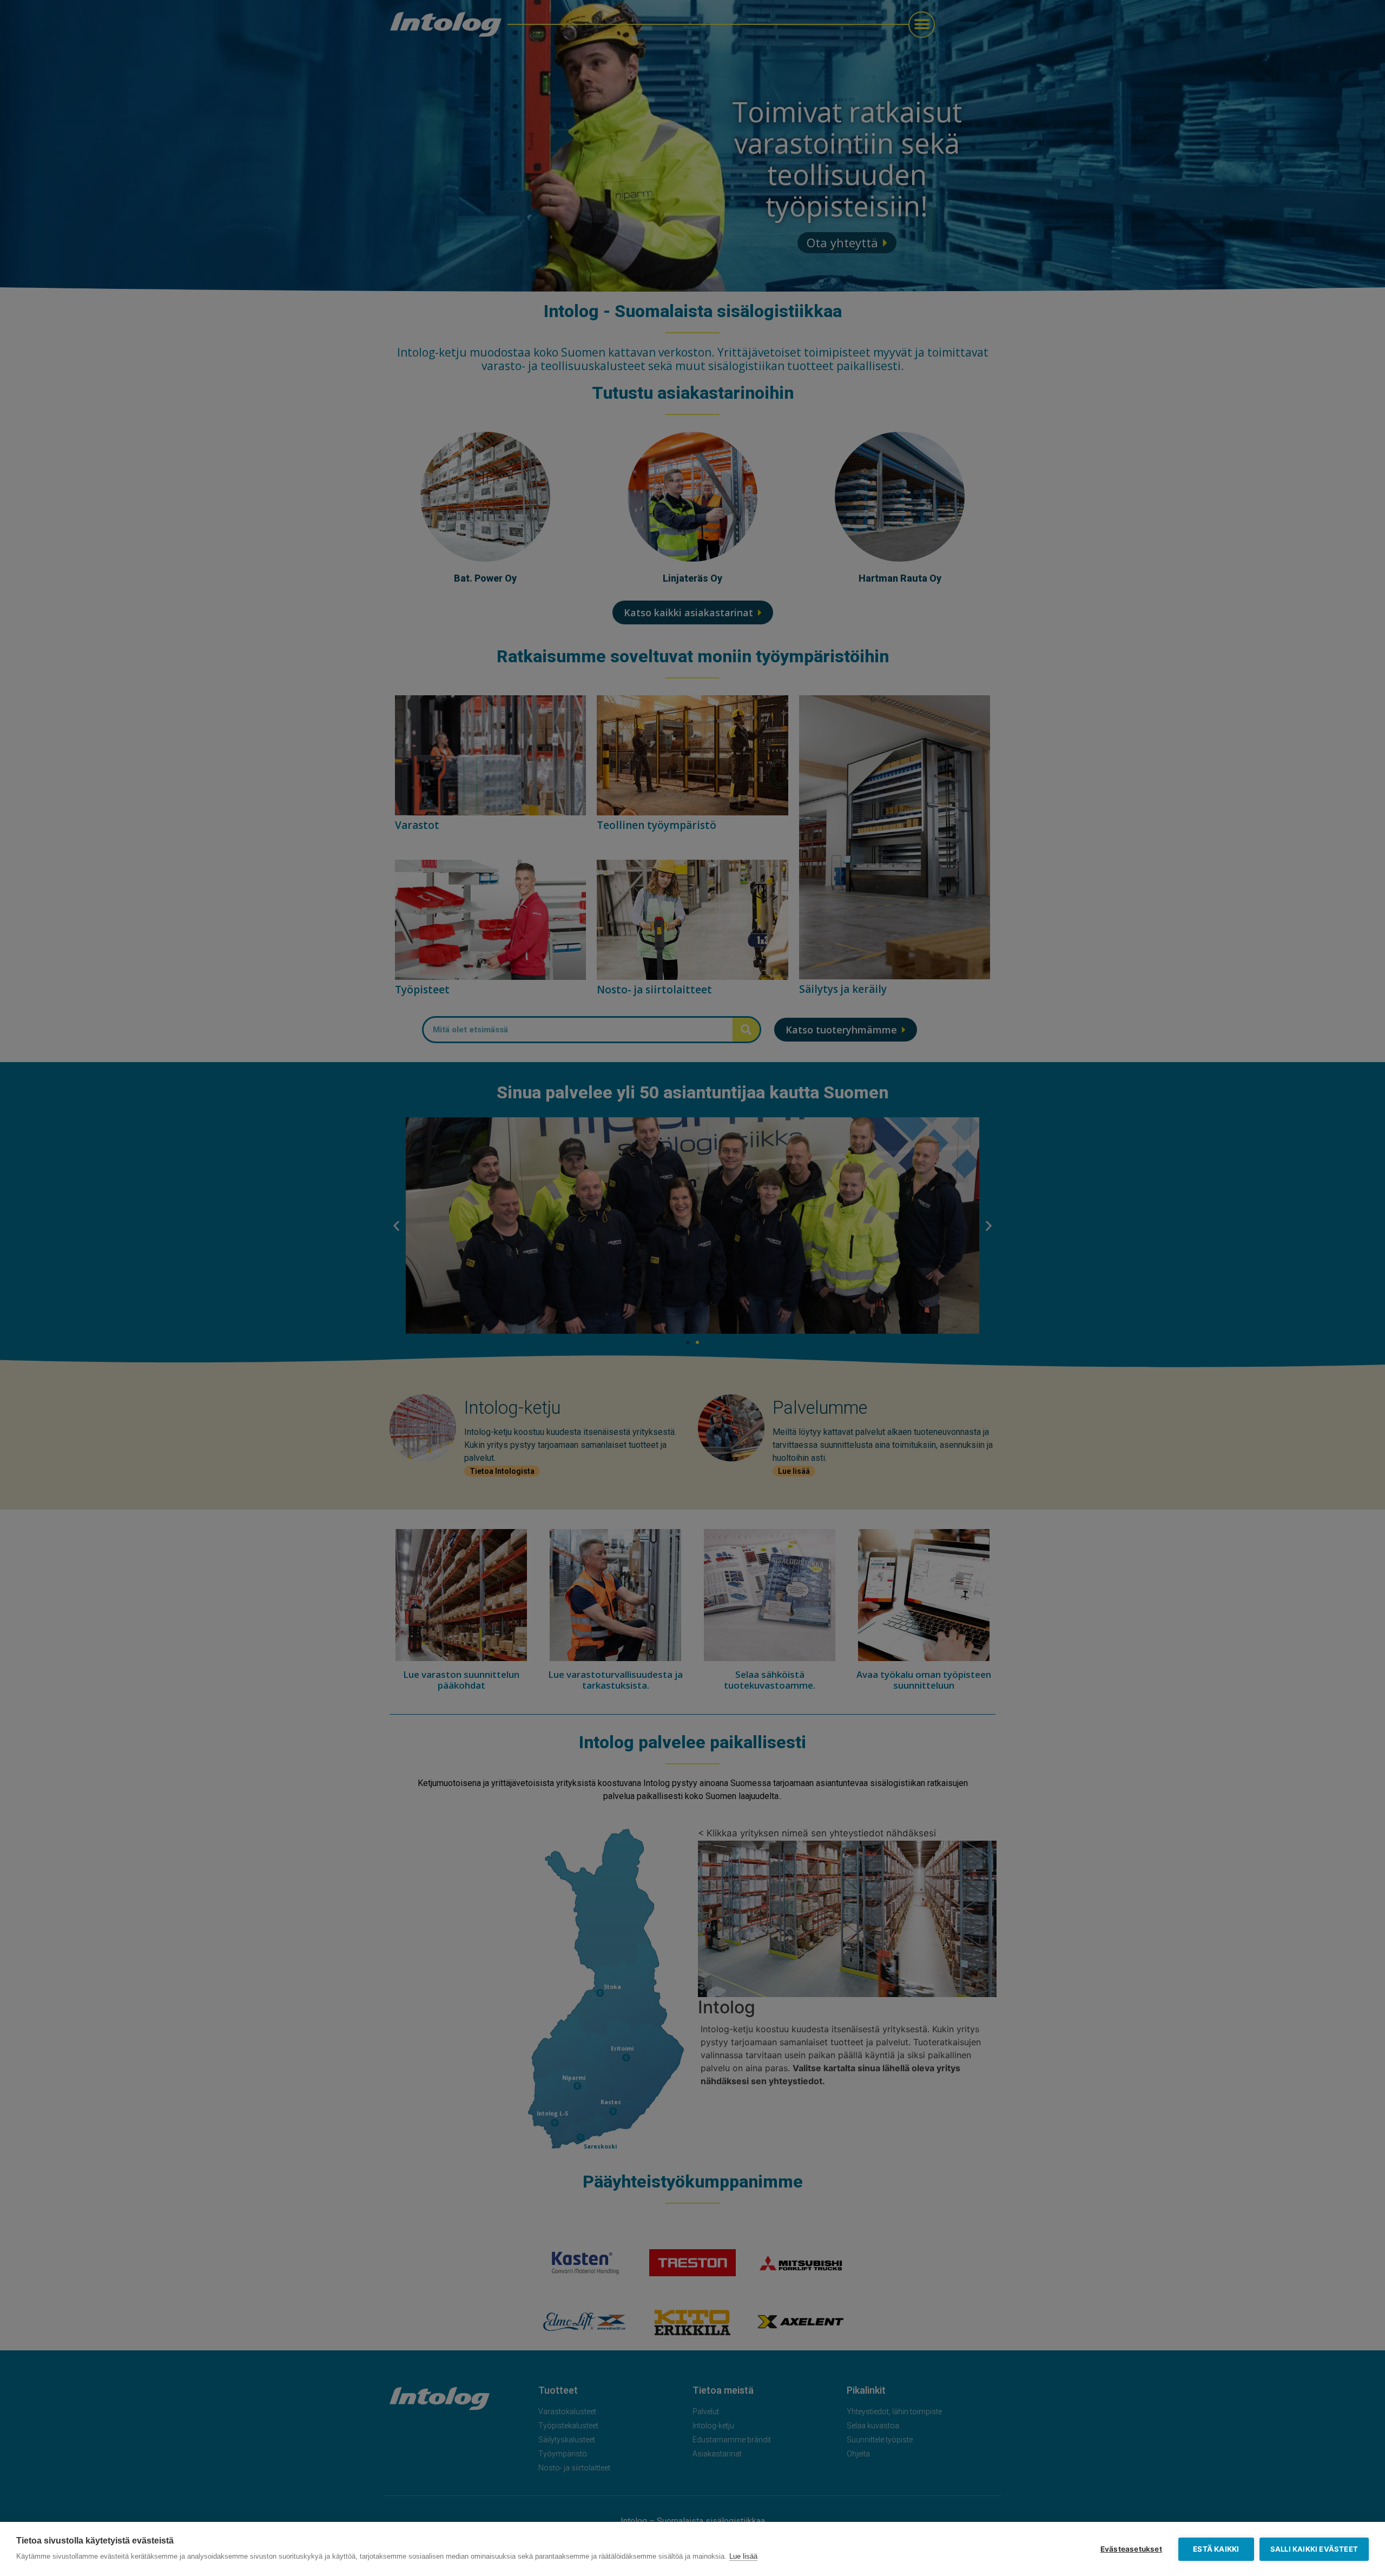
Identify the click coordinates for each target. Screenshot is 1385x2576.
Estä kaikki (1216, 2549)
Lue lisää (743, 2556)
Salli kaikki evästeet (1314, 2549)
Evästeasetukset (1131, 2549)
